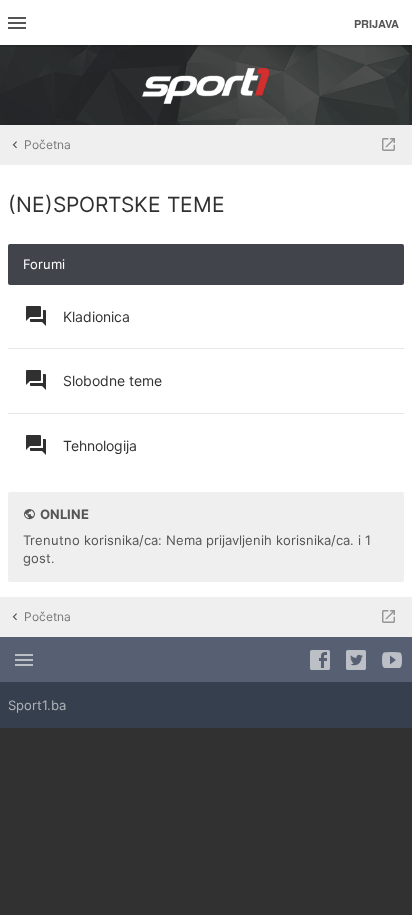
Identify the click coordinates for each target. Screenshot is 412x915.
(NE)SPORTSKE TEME (116, 204)
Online (64, 514)
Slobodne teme (112, 380)
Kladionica (96, 316)
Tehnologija (100, 445)
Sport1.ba (37, 705)
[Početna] (206, 85)
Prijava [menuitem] (376, 23)
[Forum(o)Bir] (388, 145)
